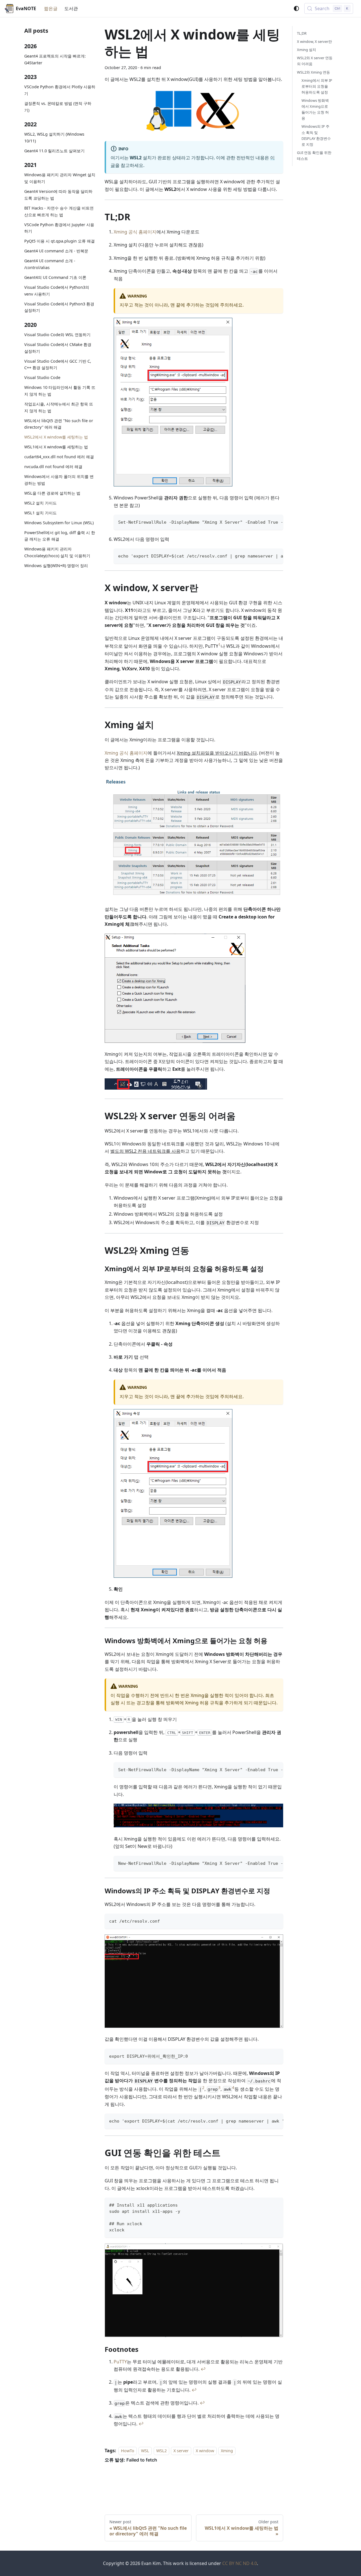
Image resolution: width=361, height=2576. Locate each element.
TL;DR (302, 33)
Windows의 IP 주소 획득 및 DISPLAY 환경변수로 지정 (316, 135)
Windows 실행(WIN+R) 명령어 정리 (56, 566)
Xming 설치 (307, 50)
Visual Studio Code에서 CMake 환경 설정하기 (58, 348)
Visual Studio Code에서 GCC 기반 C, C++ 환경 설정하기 (58, 364)
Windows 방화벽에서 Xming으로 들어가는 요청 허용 (315, 109)
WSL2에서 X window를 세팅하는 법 (56, 437)
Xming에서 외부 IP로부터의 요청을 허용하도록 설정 (317, 86)
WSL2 (161, 2451)
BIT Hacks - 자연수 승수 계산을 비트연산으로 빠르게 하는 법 (59, 211)
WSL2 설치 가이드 (40, 503)
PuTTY (120, 2362)
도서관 (71, 8)
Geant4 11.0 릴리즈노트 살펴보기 (54, 151)
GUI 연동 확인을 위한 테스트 (314, 156)
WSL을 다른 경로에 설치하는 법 (52, 493)
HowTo (128, 2451)
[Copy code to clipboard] (276, 522)
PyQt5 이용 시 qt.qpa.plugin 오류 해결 (60, 241)
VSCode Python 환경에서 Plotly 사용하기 (60, 90)
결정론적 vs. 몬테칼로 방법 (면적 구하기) (58, 107)
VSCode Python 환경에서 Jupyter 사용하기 (59, 228)
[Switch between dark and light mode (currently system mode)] (296, 8)
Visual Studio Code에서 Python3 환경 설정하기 (59, 307)
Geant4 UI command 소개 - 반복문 (56, 251)
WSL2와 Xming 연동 (313, 72)
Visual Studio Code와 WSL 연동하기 (57, 335)
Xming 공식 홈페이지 (135, 232)
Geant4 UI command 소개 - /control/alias (50, 264)
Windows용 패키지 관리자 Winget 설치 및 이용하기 (60, 178)
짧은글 (51, 8)
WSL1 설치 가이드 (40, 513)
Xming (227, 2451)
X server (181, 2451)
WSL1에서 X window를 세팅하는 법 (56, 447)
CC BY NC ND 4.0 (240, 2563)
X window (205, 2451)
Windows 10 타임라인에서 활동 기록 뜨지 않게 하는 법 (60, 391)
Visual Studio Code (42, 377)
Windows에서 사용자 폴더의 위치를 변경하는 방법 (59, 480)
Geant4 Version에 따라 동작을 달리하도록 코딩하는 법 (58, 195)
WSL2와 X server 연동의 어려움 (315, 61)
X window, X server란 (314, 41)
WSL (145, 2451)
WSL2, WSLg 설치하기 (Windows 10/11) (54, 137)
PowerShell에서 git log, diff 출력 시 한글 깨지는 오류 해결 (60, 536)
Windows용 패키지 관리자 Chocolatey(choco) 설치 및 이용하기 (57, 552)
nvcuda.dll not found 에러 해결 (53, 467)
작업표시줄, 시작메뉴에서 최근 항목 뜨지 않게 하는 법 (59, 407)
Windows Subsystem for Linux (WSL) (59, 523)
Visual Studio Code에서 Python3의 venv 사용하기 (57, 291)
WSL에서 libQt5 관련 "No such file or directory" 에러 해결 (59, 424)
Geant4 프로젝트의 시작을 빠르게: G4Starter (55, 59)
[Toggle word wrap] (266, 522)
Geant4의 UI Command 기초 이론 (55, 277)
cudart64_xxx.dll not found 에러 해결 (59, 457)
